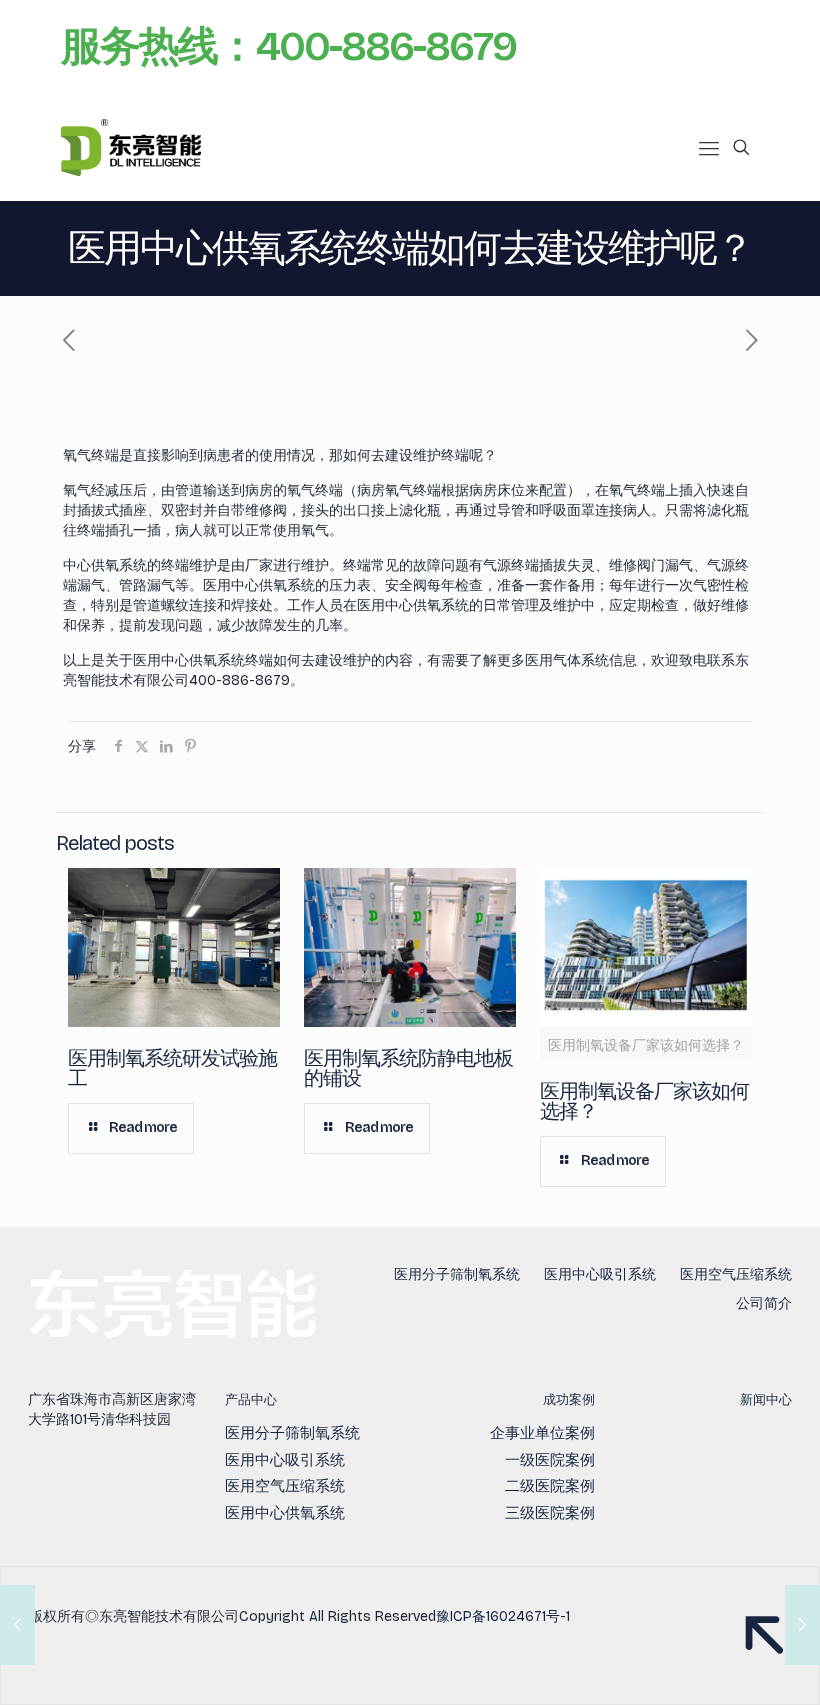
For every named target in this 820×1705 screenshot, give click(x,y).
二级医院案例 (550, 1486)
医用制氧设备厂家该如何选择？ (644, 1101)
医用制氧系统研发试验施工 (172, 1068)
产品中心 (251, 1400)
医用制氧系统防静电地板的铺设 (408, 1068)
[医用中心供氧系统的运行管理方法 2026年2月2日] (802, 1625)
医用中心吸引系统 (600, 1274)
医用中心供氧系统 (285, 1513)
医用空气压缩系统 (736, 1274)
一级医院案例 (550, 1460)
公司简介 (764, 1303)
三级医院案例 (550, 1513)
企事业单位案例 (542, 1433)
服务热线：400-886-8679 (288, 46)
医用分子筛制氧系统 (457, 1274)
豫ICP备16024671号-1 (503, 1616)
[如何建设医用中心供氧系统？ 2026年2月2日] (17, 1625)
